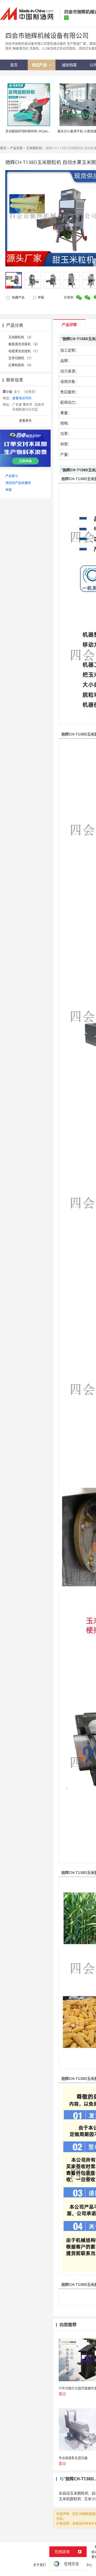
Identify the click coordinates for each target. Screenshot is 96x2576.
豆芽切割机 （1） (21, 358)
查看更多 (25, 421)
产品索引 (12, 476)
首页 (3, 148)
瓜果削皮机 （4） (21, 365)
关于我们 (39, 2565)
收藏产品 (18, 297)
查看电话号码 (22, 398)
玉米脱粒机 (34, 148)
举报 (41, 297)
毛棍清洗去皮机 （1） (24, 351)
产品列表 (16, 148)
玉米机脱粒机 (70, 2499)
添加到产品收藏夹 (18, 483)
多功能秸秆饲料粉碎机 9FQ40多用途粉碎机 (36, 131)
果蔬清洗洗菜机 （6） (24, 344)
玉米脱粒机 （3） (21, 337)
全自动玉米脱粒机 (74, 2493)
